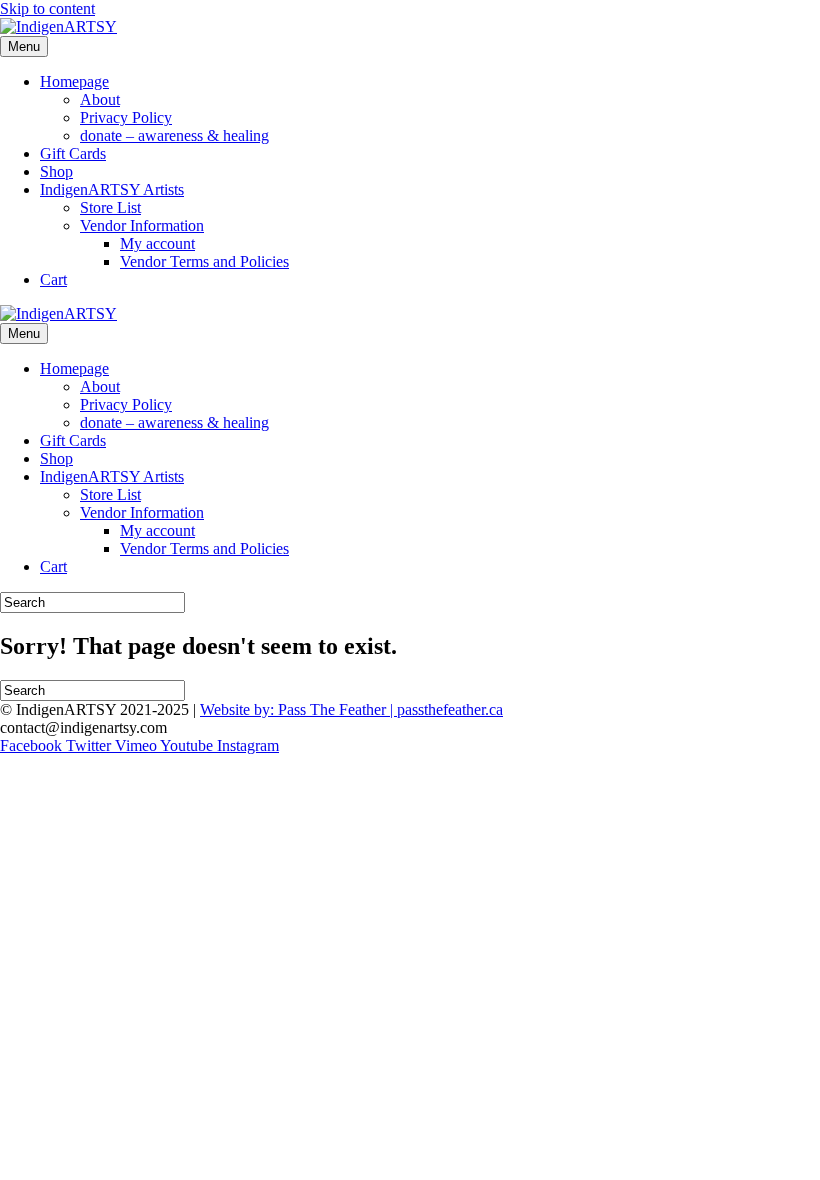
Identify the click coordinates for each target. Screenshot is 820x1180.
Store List (110, 207)
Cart (53, 279)
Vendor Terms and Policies (204, 261)
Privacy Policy (126, 117)
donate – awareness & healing (174, 135)
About (100, 99)
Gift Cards (73, 153)
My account (157, 243)
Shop (56, 171)
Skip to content (47, 8)
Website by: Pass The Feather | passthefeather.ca (351, 709)
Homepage (74, 81)
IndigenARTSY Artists (112, 189)
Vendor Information (142, 225)
